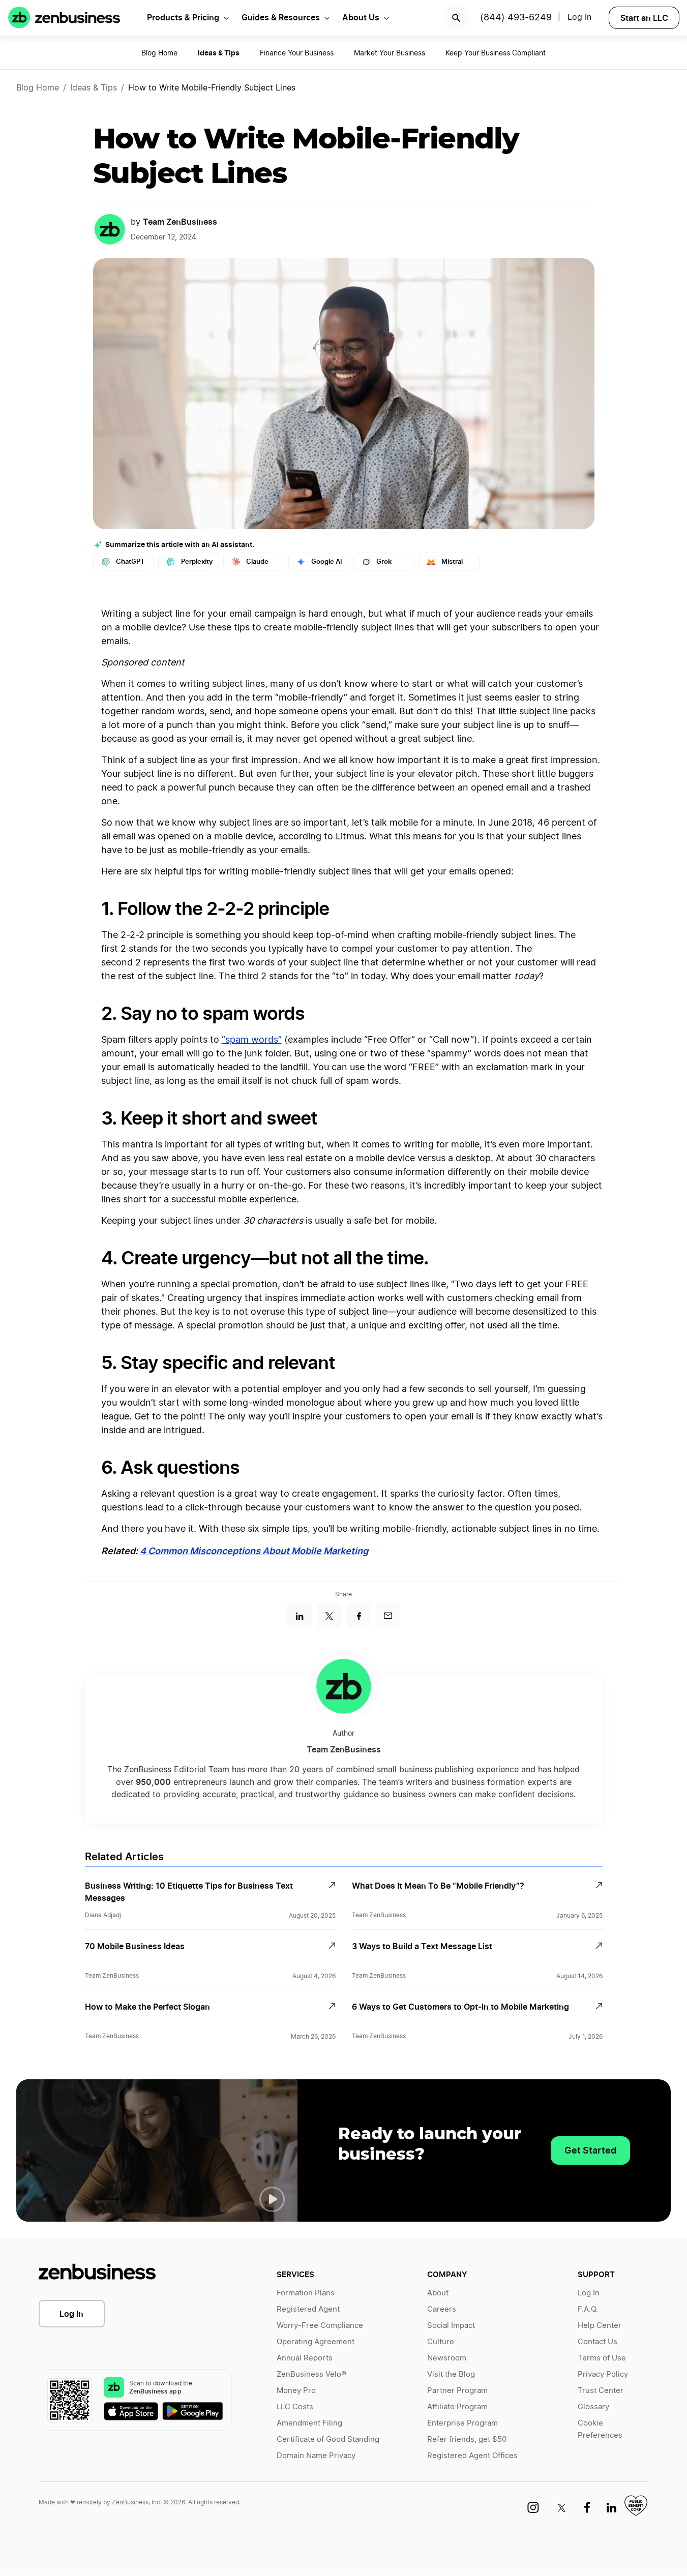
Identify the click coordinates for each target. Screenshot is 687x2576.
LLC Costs (295, 2407)
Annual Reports (305, 2358)
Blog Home (159, 53)
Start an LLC (644, 18)
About (438, 2293)
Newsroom (447, 2358)
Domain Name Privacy (316, 2456)
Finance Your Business (297, 53)
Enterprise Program (462, 2423)
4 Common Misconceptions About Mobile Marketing (254, 1551)
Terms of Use (602, 2358)
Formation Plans (306, 2293)
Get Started (590, 2150)
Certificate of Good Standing (328, 2439)
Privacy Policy (603, 2374)
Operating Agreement (316, 2342)
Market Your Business (390, 53)
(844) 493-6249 (516, 18)
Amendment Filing (309, 2423)
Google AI (327, 562)
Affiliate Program (457, 2407)
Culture (441, 2342)
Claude (257, 562)
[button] (272, 2199)
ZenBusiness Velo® (311, 2374)
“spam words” (252, 1040)
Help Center (600, 2326)
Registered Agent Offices (472, 2456)
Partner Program (457, 2391)
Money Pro (296, 2391)
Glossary (593, 2407)
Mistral (452, 562)
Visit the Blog (451, 2374)
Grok (384, 562)
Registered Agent (308, 2309)
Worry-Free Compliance (320, 2326)
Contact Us (598, 2342)
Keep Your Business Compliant (496, 53)
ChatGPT (130, 562)
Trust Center (601, 2391)
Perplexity (197, 562)
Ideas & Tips (94, 88)
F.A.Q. (588, 2309)
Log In (71, 2314)
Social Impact (451, 2326)
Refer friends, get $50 (467, 2439)
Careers (442, 2309)
